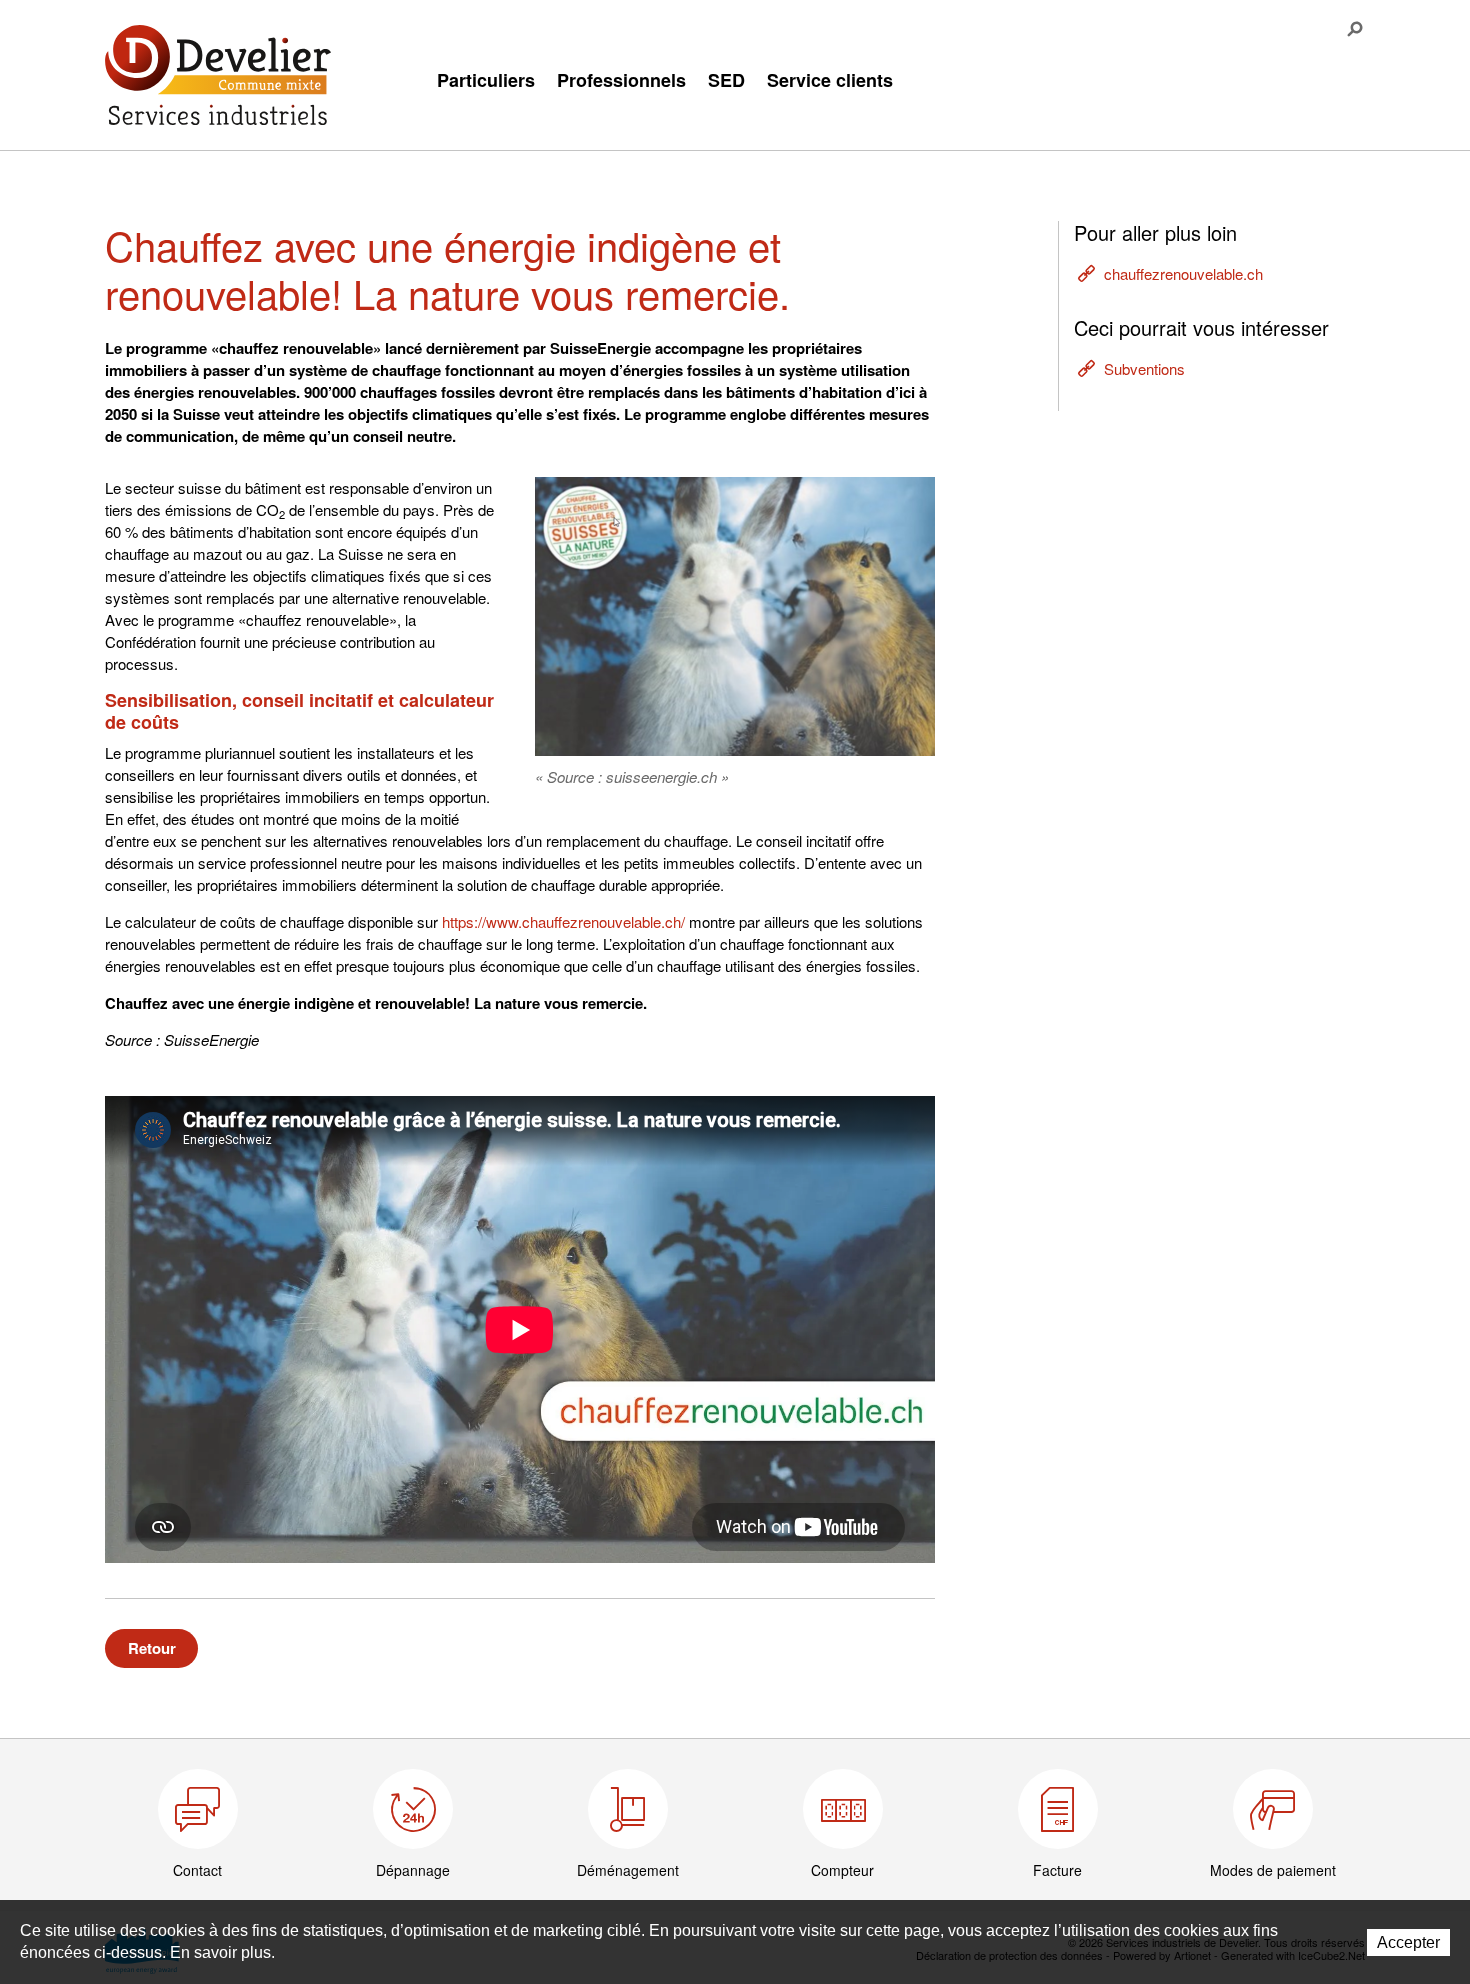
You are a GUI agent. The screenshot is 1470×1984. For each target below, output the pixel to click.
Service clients (830, 80)
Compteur (842, 1870)
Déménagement (628, 1870)
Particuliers (486, 80)
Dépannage (413, 1870)
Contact (197, 1870)
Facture (1057, 1870)
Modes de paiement (1273, 1870)
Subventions (1144, 368)
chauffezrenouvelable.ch (1183, 273)
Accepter (1408, 1942)
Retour (152, 1648)
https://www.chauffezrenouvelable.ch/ (563, 921)
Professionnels (621, 80)
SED (726, 80)
